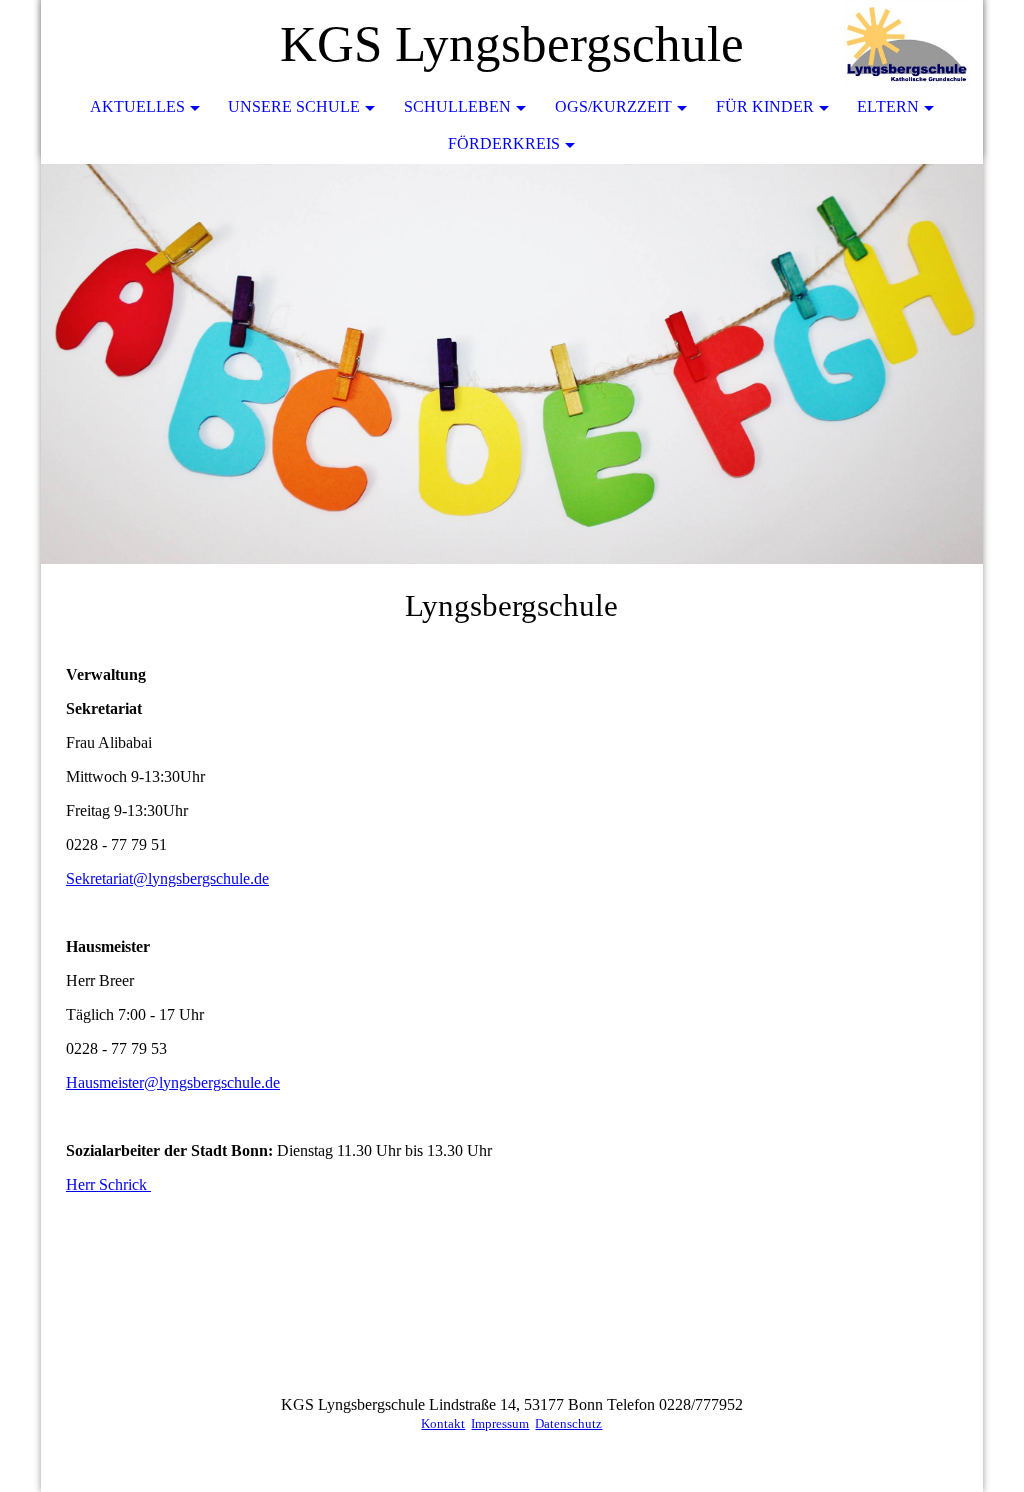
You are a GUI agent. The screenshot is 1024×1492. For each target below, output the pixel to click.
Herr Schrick (108, 1184)
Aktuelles (137, 106)
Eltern (888, 106)
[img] (908, 45)
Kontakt (443, 1423)
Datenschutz (568, 1423)
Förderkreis (504, 143)
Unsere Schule (294, 106)
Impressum (500, 1423)
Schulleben (457, 106)
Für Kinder (765, 106)
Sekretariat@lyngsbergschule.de (167, 878)
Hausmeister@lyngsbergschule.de (173, 1082)
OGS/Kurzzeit (613, 106)
